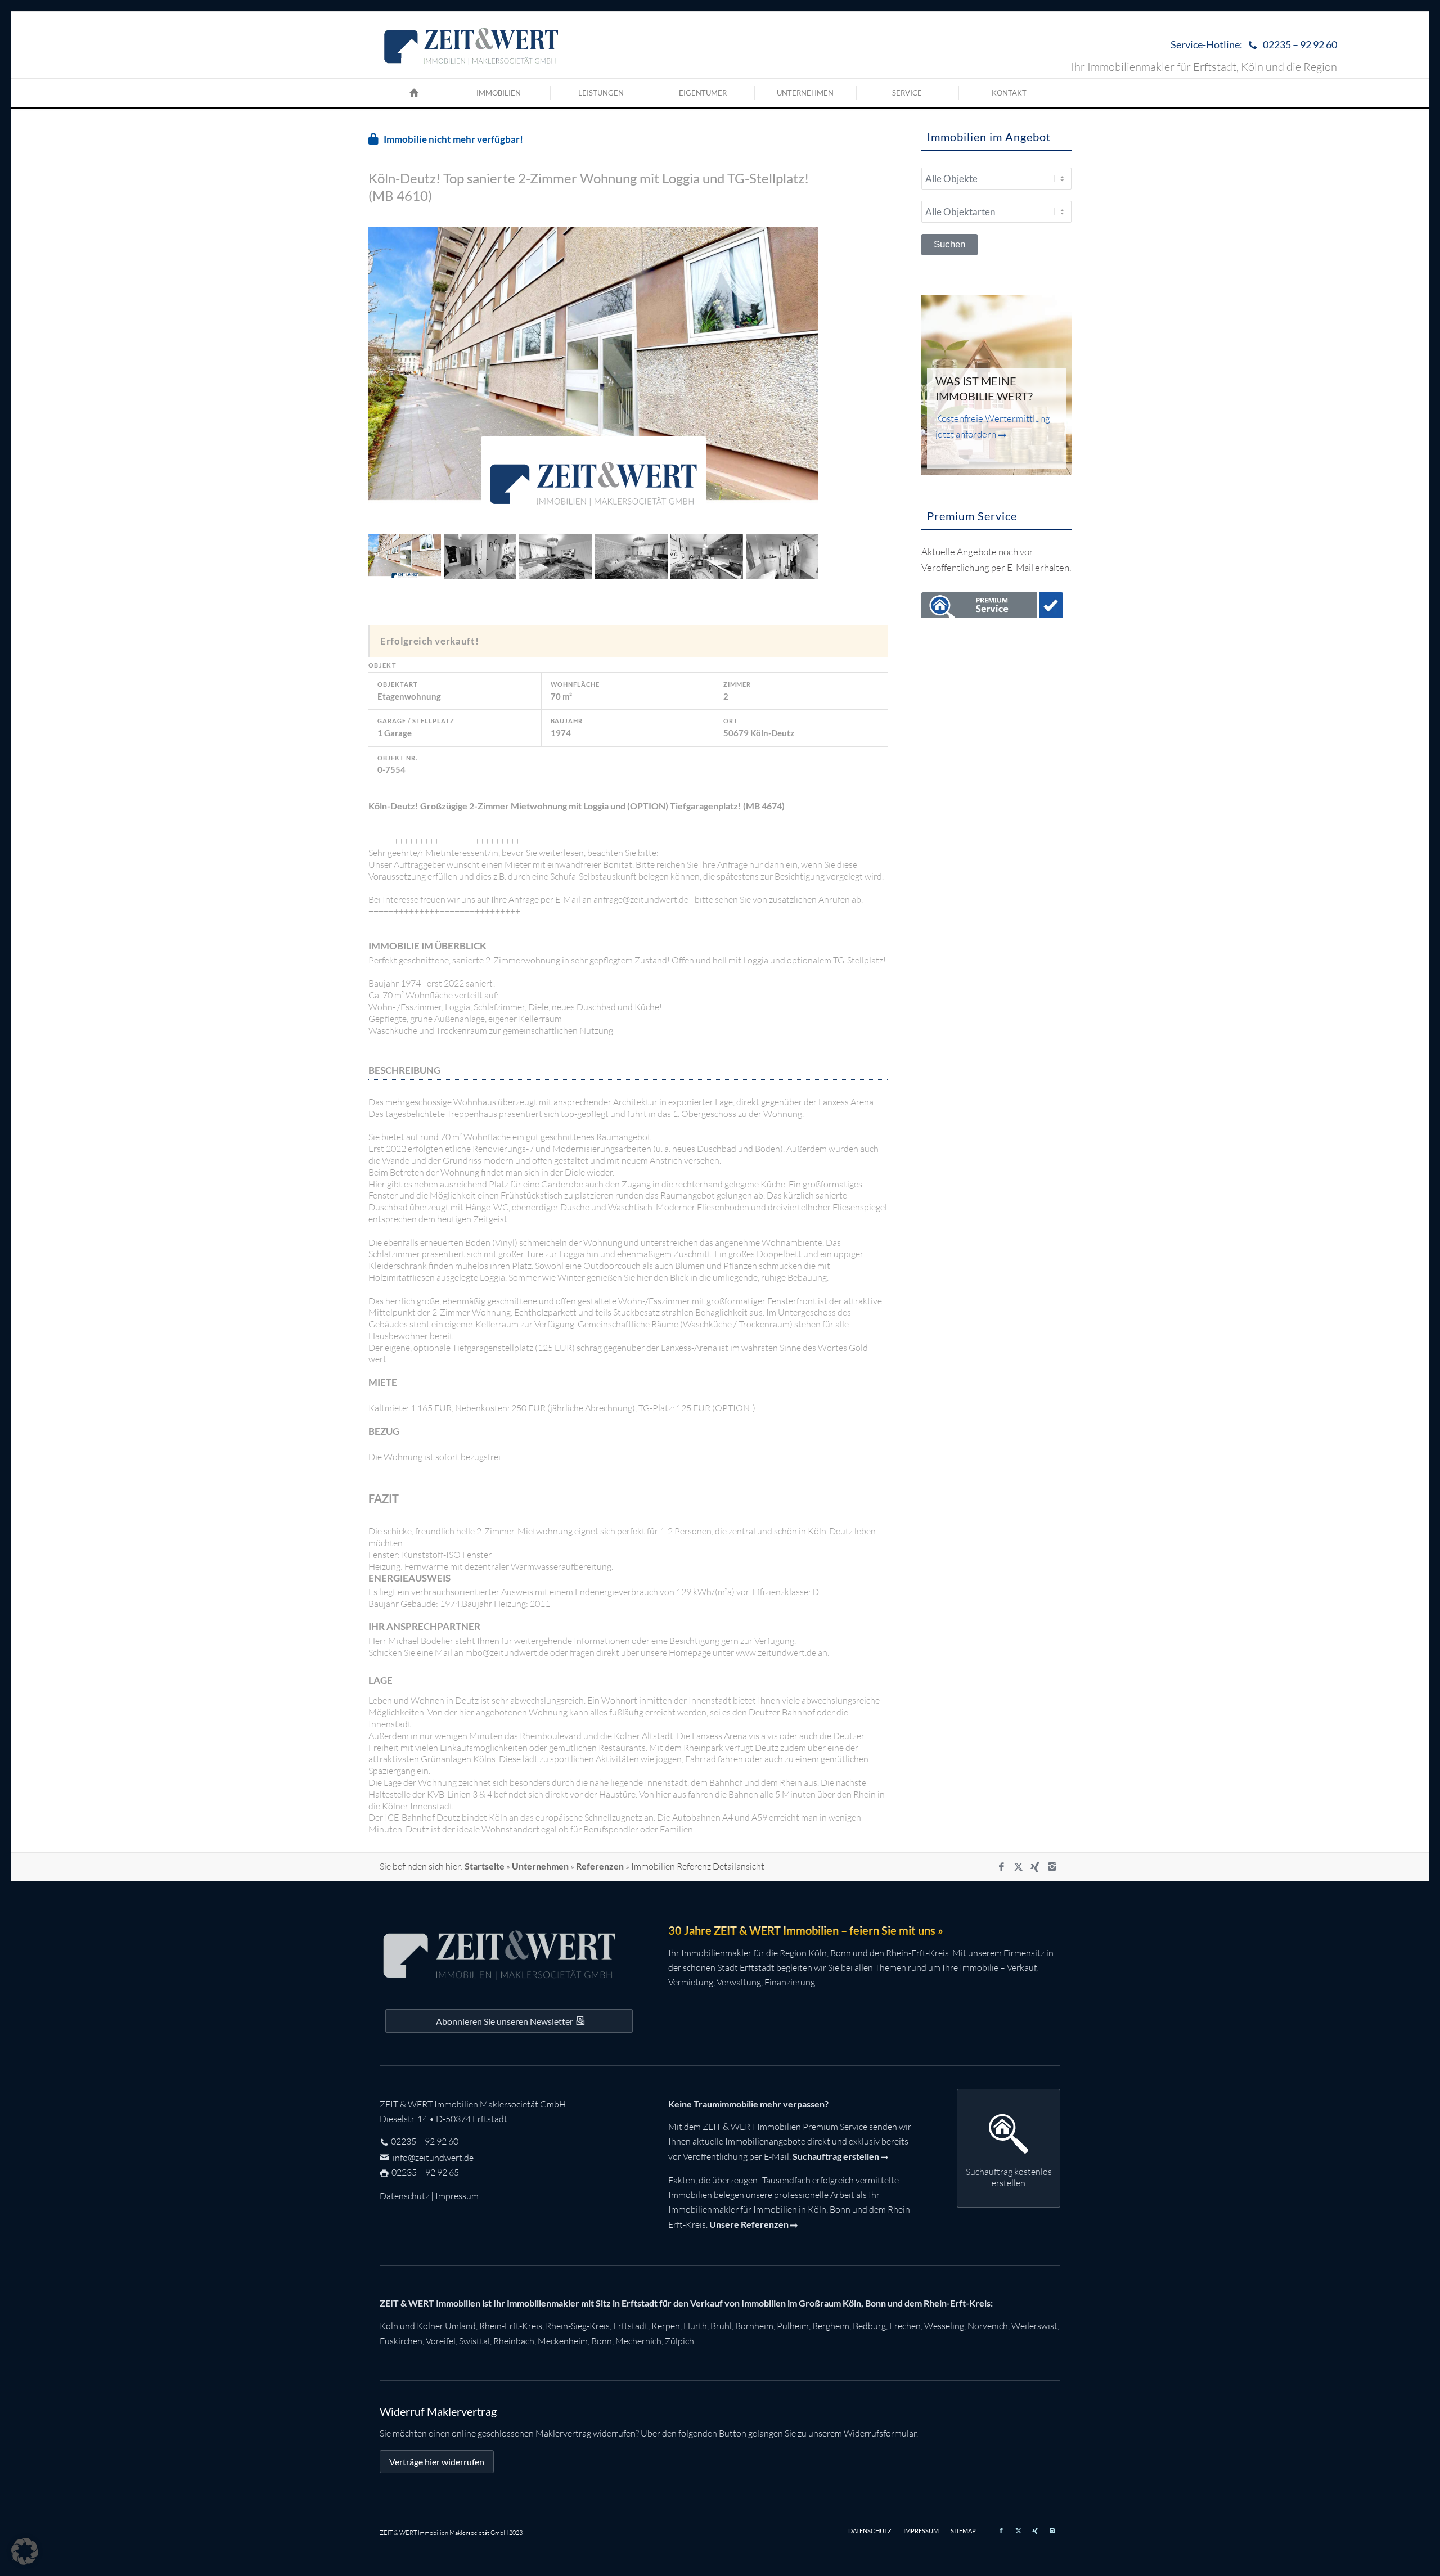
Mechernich (638, 2341)
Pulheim (793, 2326)
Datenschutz (404, 2196)
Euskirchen (401, 2341)
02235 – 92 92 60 (425, 2141)
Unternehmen (540, 1866)
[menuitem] (1251, 45)
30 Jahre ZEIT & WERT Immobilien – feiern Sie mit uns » (806, 1930)
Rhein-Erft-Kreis (511, 2326)
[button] (25, 2551)
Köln (389, 2326)
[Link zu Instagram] (1052, 1867)
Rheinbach (514, 2341)
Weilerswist (1034, 2326)
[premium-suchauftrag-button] (993, 607)
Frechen (905, 2326)
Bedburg (869, 2326)
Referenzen (600, 1866)
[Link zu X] (1018, 1867)
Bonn (602, 2341)
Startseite (485, 1866)
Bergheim (831, 2326)
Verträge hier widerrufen (437, 2462)
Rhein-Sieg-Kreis (578, 2326)
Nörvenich (988, 2326)
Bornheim (754, 2326)
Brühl (721, 2326)
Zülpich (679, 2341)
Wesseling (944, 2326)
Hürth (695, 2326)
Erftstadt (631, 2326)
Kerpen (666, 2326)
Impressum (457, 2196)
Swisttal (474, 2341)
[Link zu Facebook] (1001, 1867)
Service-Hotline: (1254, 44)
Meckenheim (563, 2341)
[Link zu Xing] (1035, 1867)
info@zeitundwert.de (432, 2158)
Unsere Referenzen (749, 2224)
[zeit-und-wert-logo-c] (472, 45)
